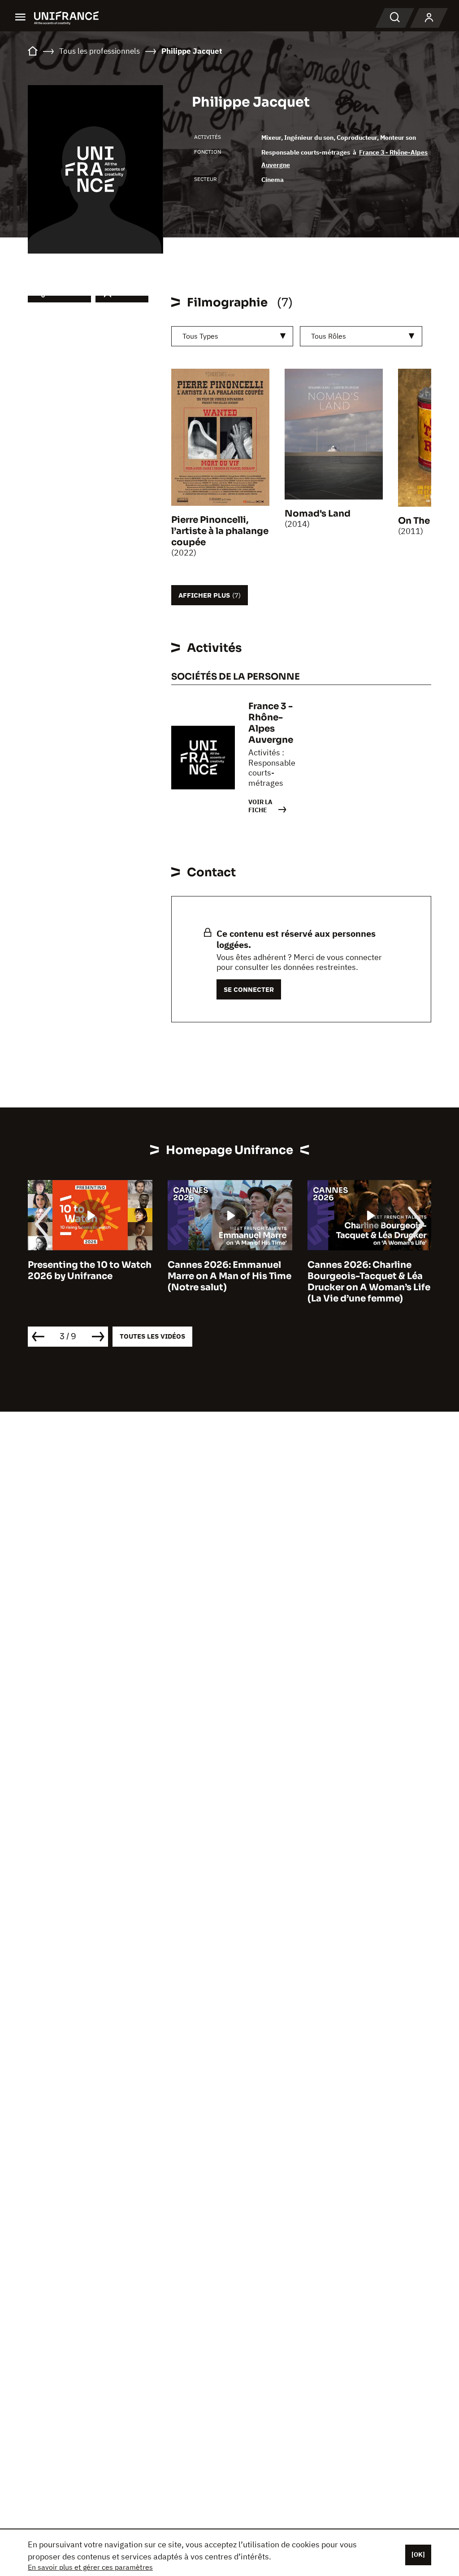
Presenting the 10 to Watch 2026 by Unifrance (90, 1271)
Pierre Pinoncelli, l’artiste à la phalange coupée (220, 531)
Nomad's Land (318, 514)
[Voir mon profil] (429, 18)
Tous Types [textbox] (200, 336)
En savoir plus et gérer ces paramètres (90, 2567)
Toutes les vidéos (152, 1336)
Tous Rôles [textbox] (329, 336)
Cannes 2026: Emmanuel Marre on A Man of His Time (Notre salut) (229, 1276)
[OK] (418, 2554)
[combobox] (232, 336)
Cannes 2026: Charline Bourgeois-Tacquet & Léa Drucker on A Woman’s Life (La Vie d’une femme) (369, 1282)
